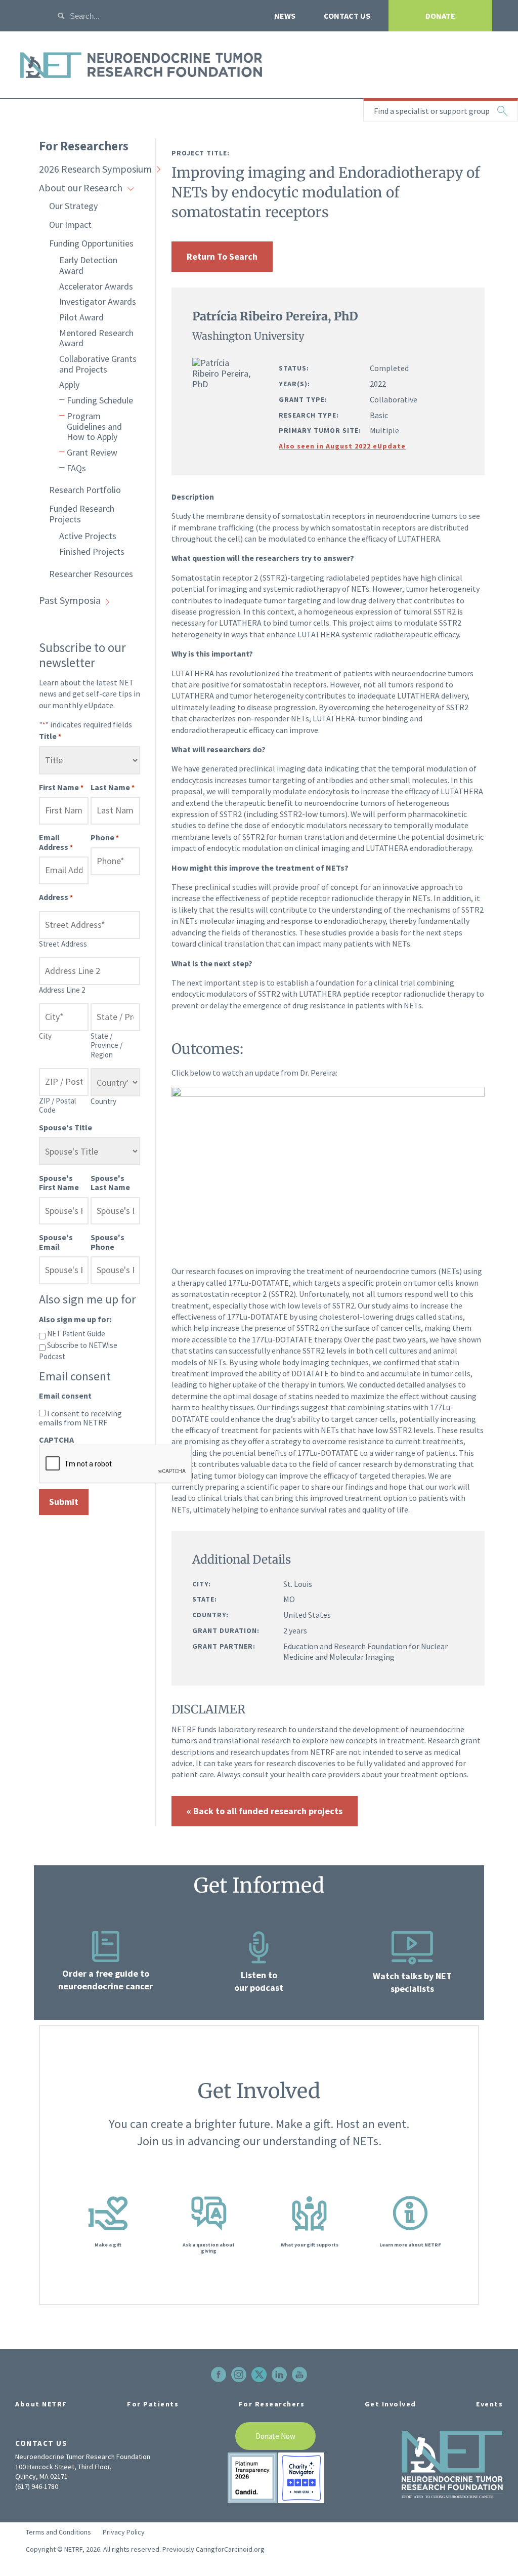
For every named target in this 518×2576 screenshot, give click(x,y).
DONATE (440, 16)
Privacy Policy (124, 2532)
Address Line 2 (62, 990)
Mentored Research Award (96, 338)
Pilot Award (81, 317)
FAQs (76, 468)
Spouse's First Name (59, 1182)
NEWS (285, 16)
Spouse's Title (66, 1127)
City (45, 1036)
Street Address (63, 944)
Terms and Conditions (58, 2532)
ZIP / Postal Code (57, 1105)
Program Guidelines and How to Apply (94, 426)
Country (103, 1101)
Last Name (113, 787)
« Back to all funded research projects (265, 1811)
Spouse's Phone (107, 1242)
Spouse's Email (56, 1242)
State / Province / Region (106, 1045)
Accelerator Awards (96, 286)
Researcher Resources (91, 574)
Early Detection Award (88, 265)
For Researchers (84, 146)
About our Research (81, 188)
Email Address (56, 842)
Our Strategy (73, 206)
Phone (105, 837)
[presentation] (116, 1464)
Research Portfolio (85, 490)
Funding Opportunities (91, 243)
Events (489, 2404)
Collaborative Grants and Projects (98, 364)
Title (50, 736)
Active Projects (88, 536)
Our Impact (70, 224)
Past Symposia (70, 600)
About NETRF (41, 2404)
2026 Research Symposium (95, 169)
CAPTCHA (56, 1440)
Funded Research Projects (82, 514)
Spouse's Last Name (110, 1182)
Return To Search (222, 256)
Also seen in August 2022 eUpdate (342, 446)
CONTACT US (347, 16)
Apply (69, 384)
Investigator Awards (98, 301)
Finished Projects (92, 551)
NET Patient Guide (76, 1334)
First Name (61, 787)
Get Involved (391, 2404)
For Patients (153, 2404)
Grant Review (92, 452)
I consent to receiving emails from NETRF (80, 1418)
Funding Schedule (100, 400)
